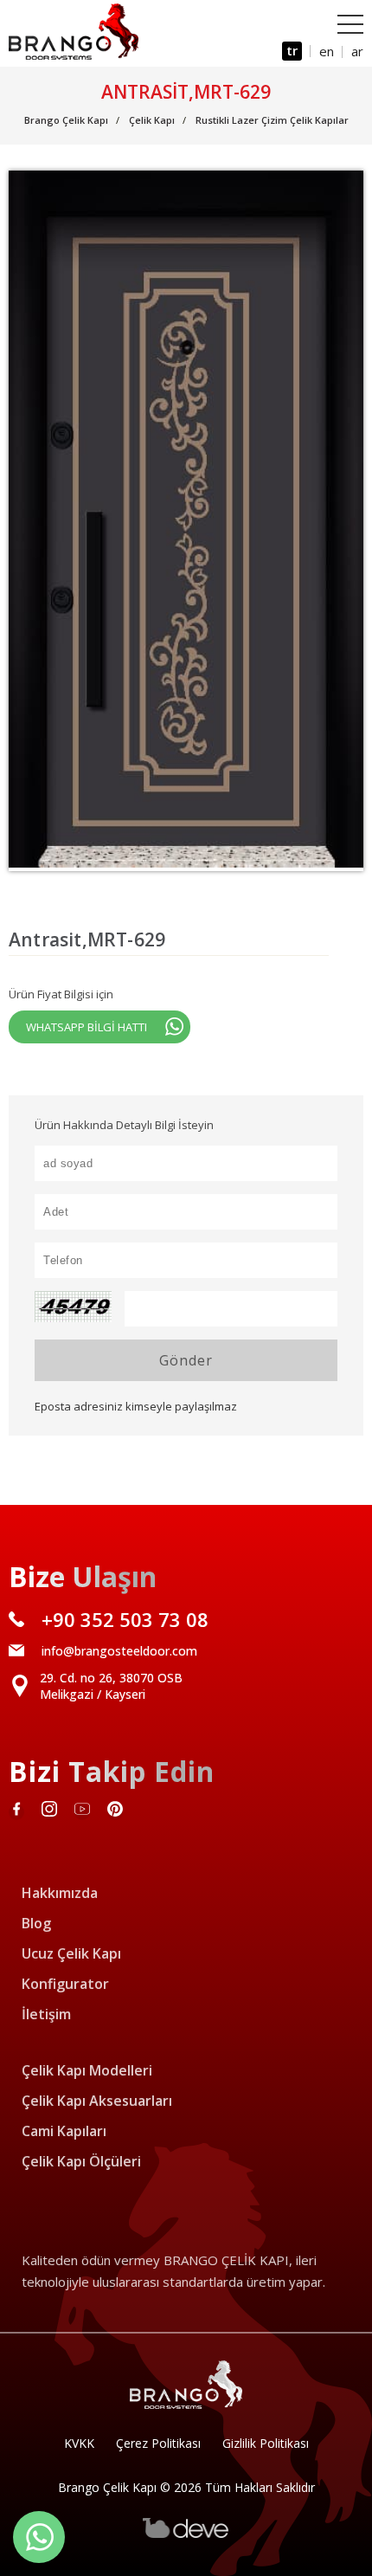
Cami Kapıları (64, 2131)
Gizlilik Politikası (266, 2443)
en (327, 51)
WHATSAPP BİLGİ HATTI (87, 1027)
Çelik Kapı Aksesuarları (97, 2101)
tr (292, 50)
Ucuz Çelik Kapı (71, 1953)
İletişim (46, 2014)
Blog (36, 1923)
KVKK (79, 2443)
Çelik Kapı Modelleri (87, 2070)
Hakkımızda (60, 1893)
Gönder (186, 1360)
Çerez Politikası (158, 2443)
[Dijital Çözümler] (186, 2534)
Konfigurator (65, 1984)
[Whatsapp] (39, 2537)
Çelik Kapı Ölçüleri (81, 2161)
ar (357, 51)
